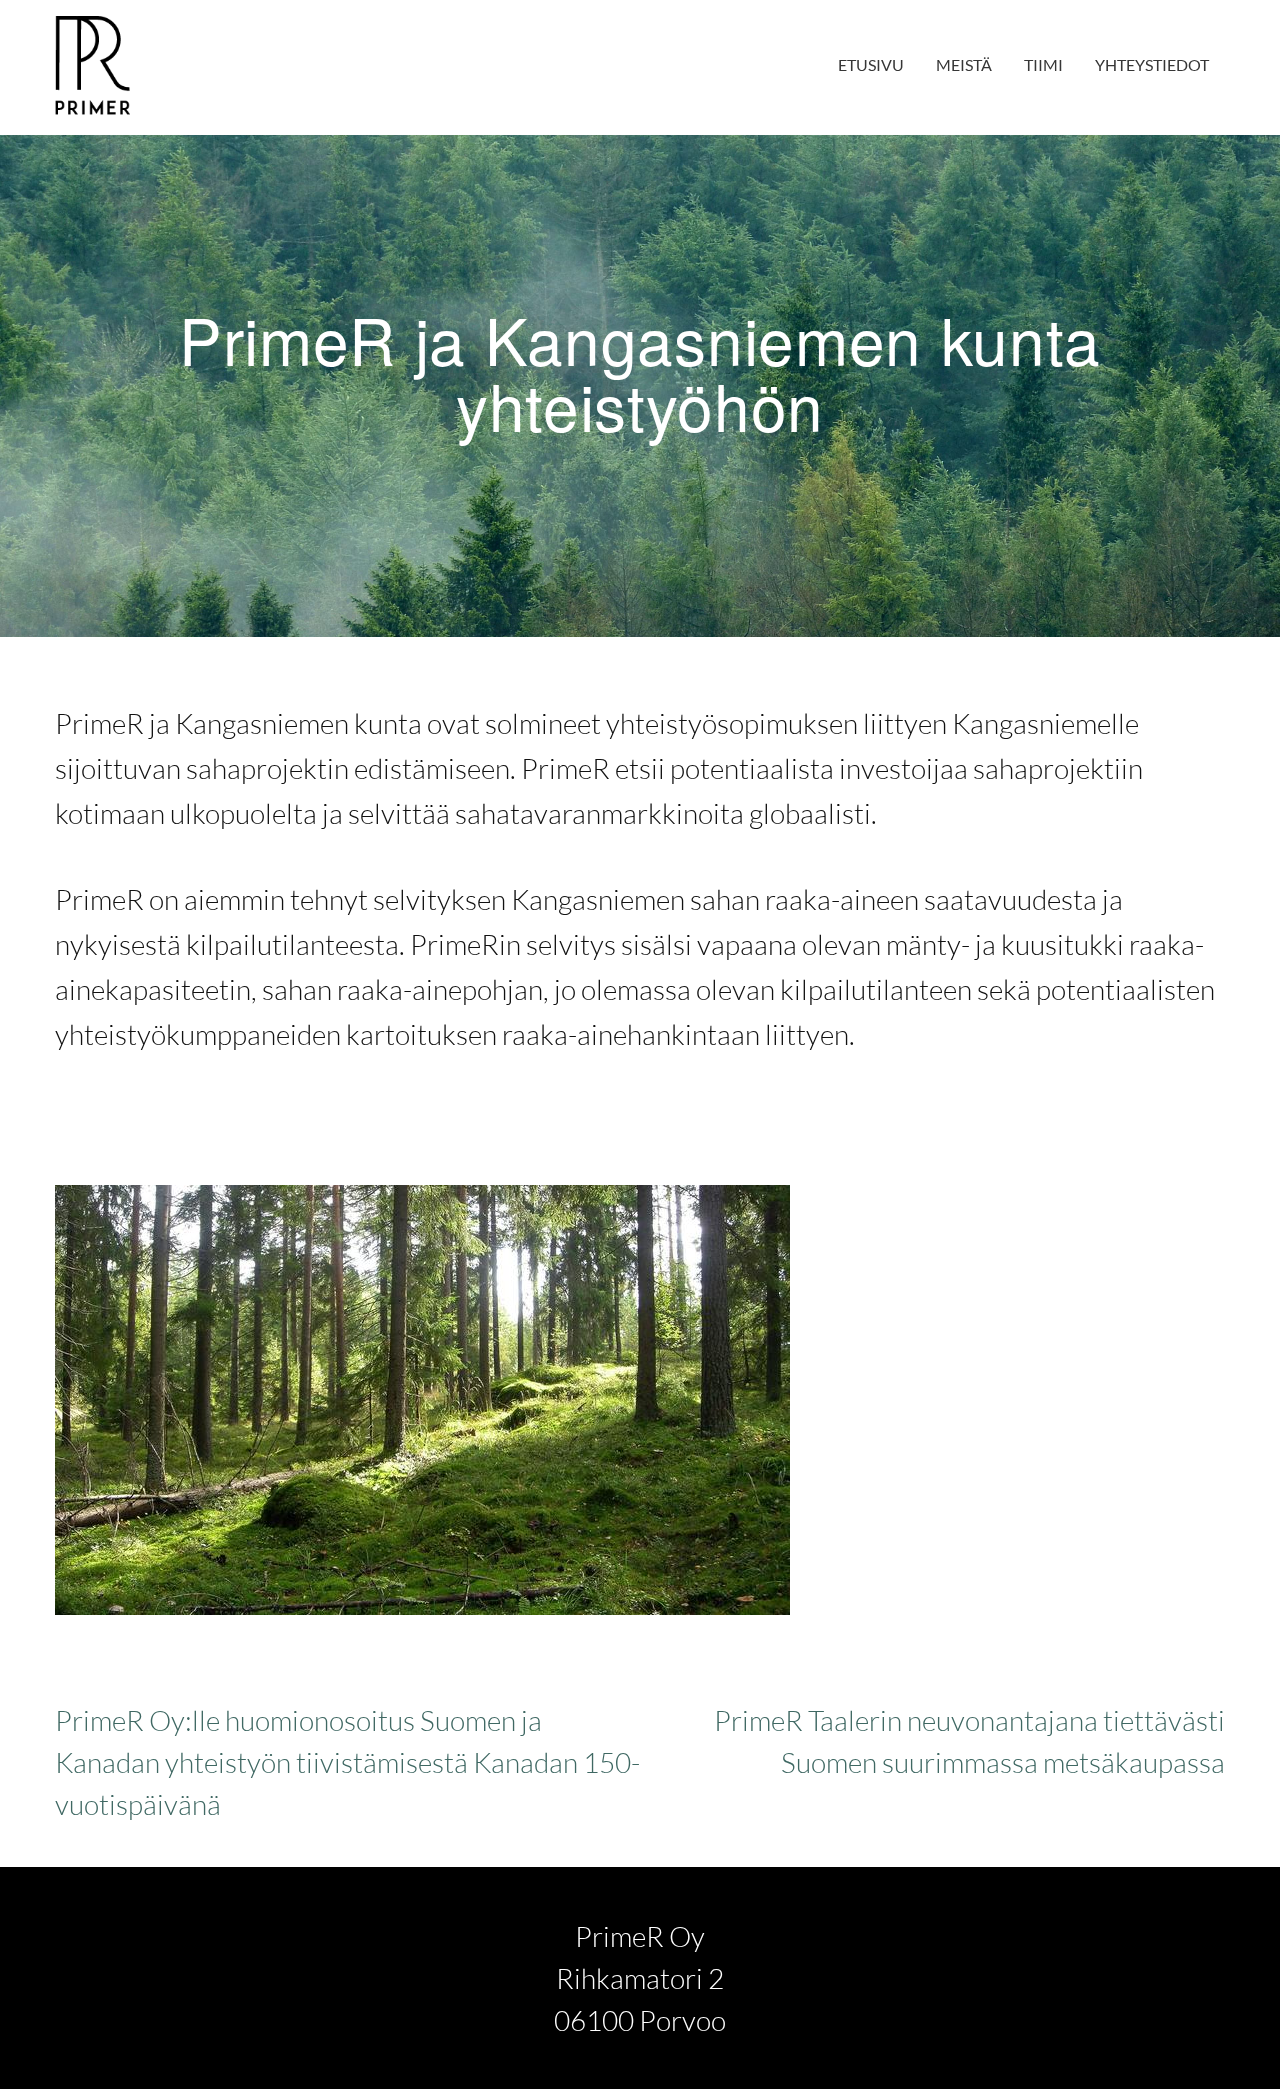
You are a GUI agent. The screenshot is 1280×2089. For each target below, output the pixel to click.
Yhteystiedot (1152, 64)
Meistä (964, 64)
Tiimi (1043, 64)
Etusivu (871, 64)
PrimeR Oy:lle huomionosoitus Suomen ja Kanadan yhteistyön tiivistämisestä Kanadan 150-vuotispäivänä (347, 1762)
